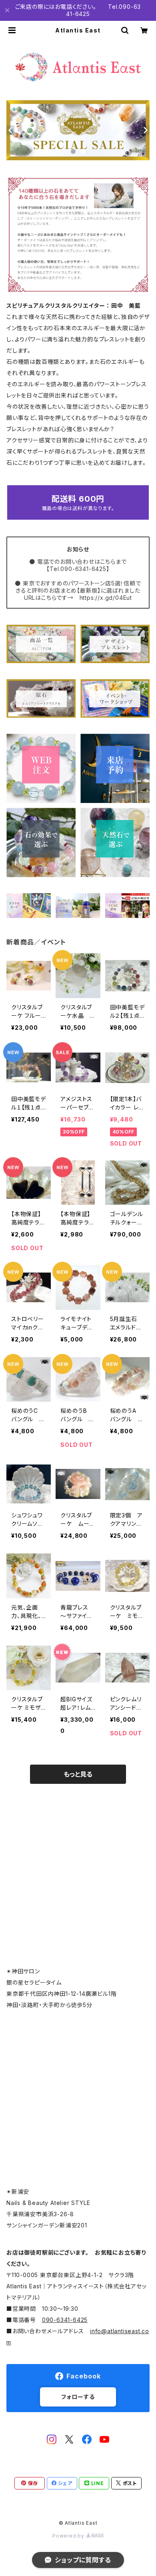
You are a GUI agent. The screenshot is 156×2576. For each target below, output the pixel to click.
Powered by (69, 2536)
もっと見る (78, 1774)
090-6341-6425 (65, 2320)
